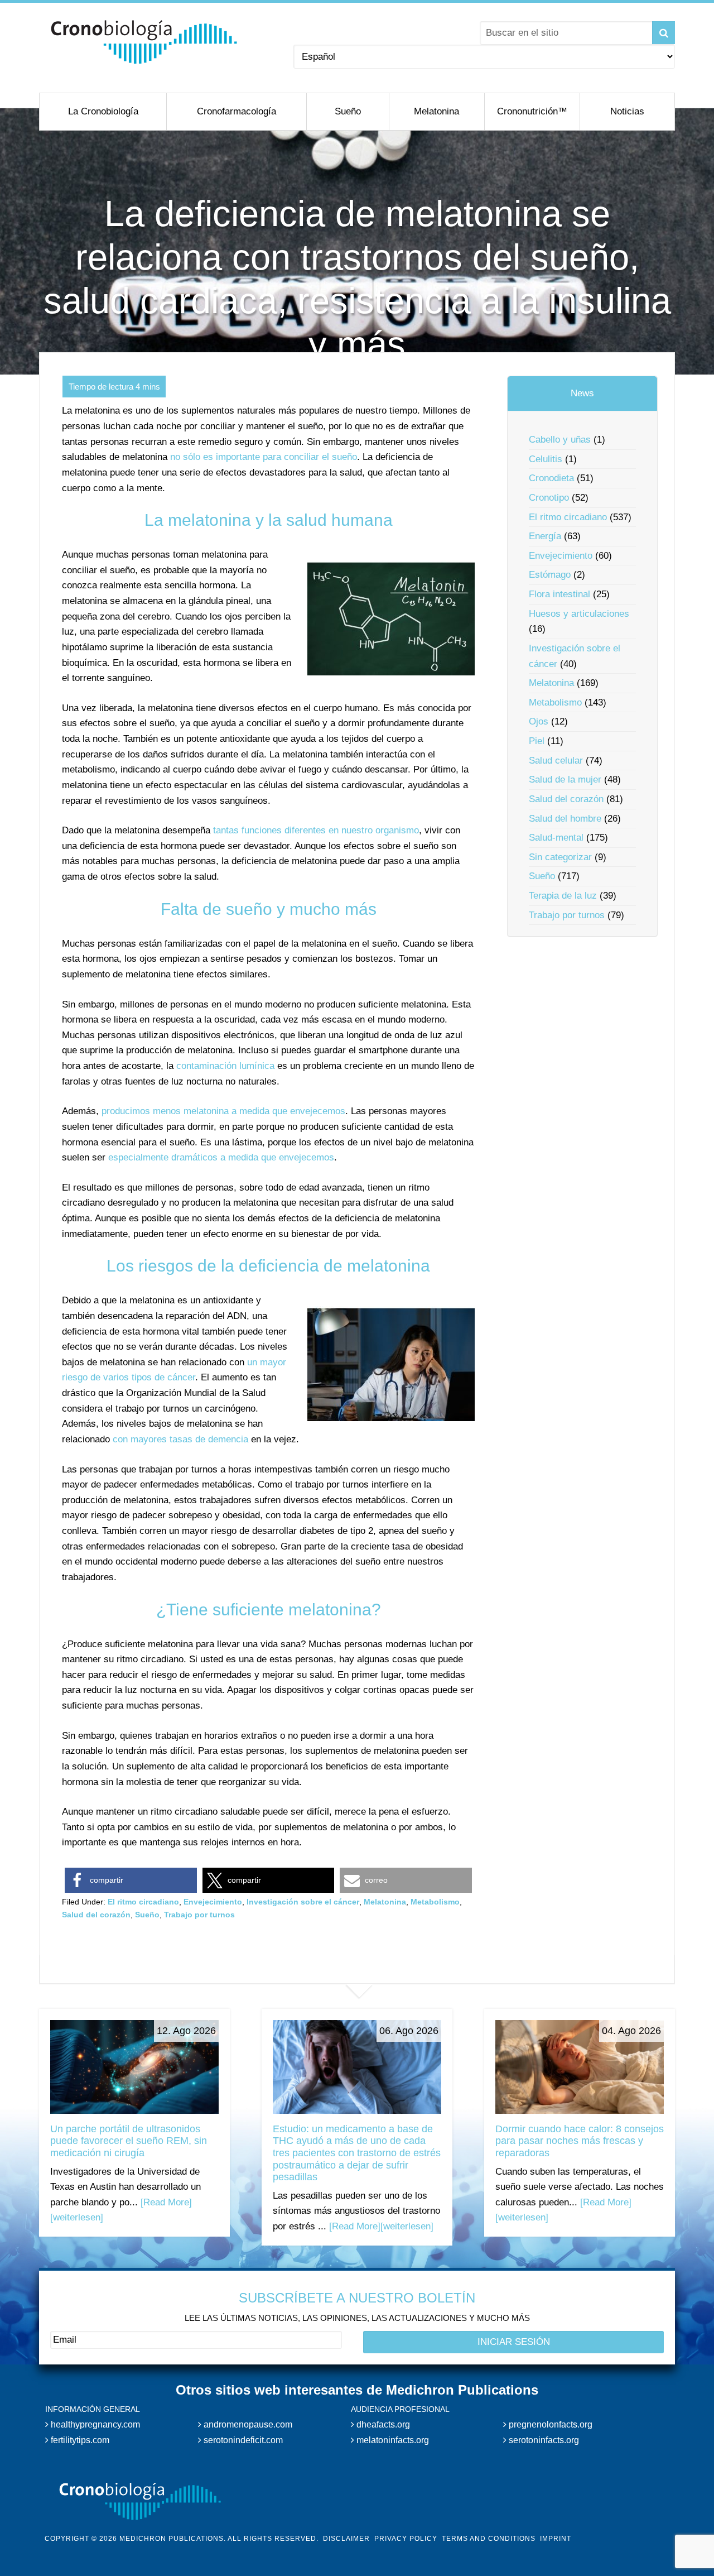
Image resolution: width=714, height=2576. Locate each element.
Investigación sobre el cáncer (303, 1902)
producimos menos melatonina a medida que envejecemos (223, 1111)
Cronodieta (551, 478)
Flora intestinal (559, 594)
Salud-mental (556, 838)
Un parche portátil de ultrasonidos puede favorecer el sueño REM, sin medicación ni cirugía (129, 2141)
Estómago (550, 575)
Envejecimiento (213, 1902)
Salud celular (556, 761)
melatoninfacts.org (392, 2440)
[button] (131, 1880)
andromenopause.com (247, 2424)
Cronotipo (549, 498)
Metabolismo (435, 1902)
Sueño (147, 1915)
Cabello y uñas (560, 440)
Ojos (539, 721)
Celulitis (546, 459)
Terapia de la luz (563, 896)
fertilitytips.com (79, 2440)
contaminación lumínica (225, 1066)
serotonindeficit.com (242, 2440)
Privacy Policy (406, 2539)
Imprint (556, 2539)
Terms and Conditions (489, 2539)
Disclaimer (346, 2539)
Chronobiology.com (144, 42)
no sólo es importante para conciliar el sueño (264, 457)
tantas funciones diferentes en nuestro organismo (316, 830)
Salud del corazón (96, 1915)
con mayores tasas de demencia (180, 1439)
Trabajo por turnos (199, 1915)
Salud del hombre (565, 819)
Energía (545, 536)
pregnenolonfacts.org (549, 2424)
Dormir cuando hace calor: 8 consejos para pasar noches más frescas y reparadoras (580, 2141)
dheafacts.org (382, 2424)
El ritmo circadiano (143, 1902)
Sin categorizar (560, 857)
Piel (537, 741)
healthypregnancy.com (94, 2424)
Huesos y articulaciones (579, 614)
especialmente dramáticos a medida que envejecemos (221, 1157)
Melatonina (385, 1902)
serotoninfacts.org (543, 2440)
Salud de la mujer (565, 779)
